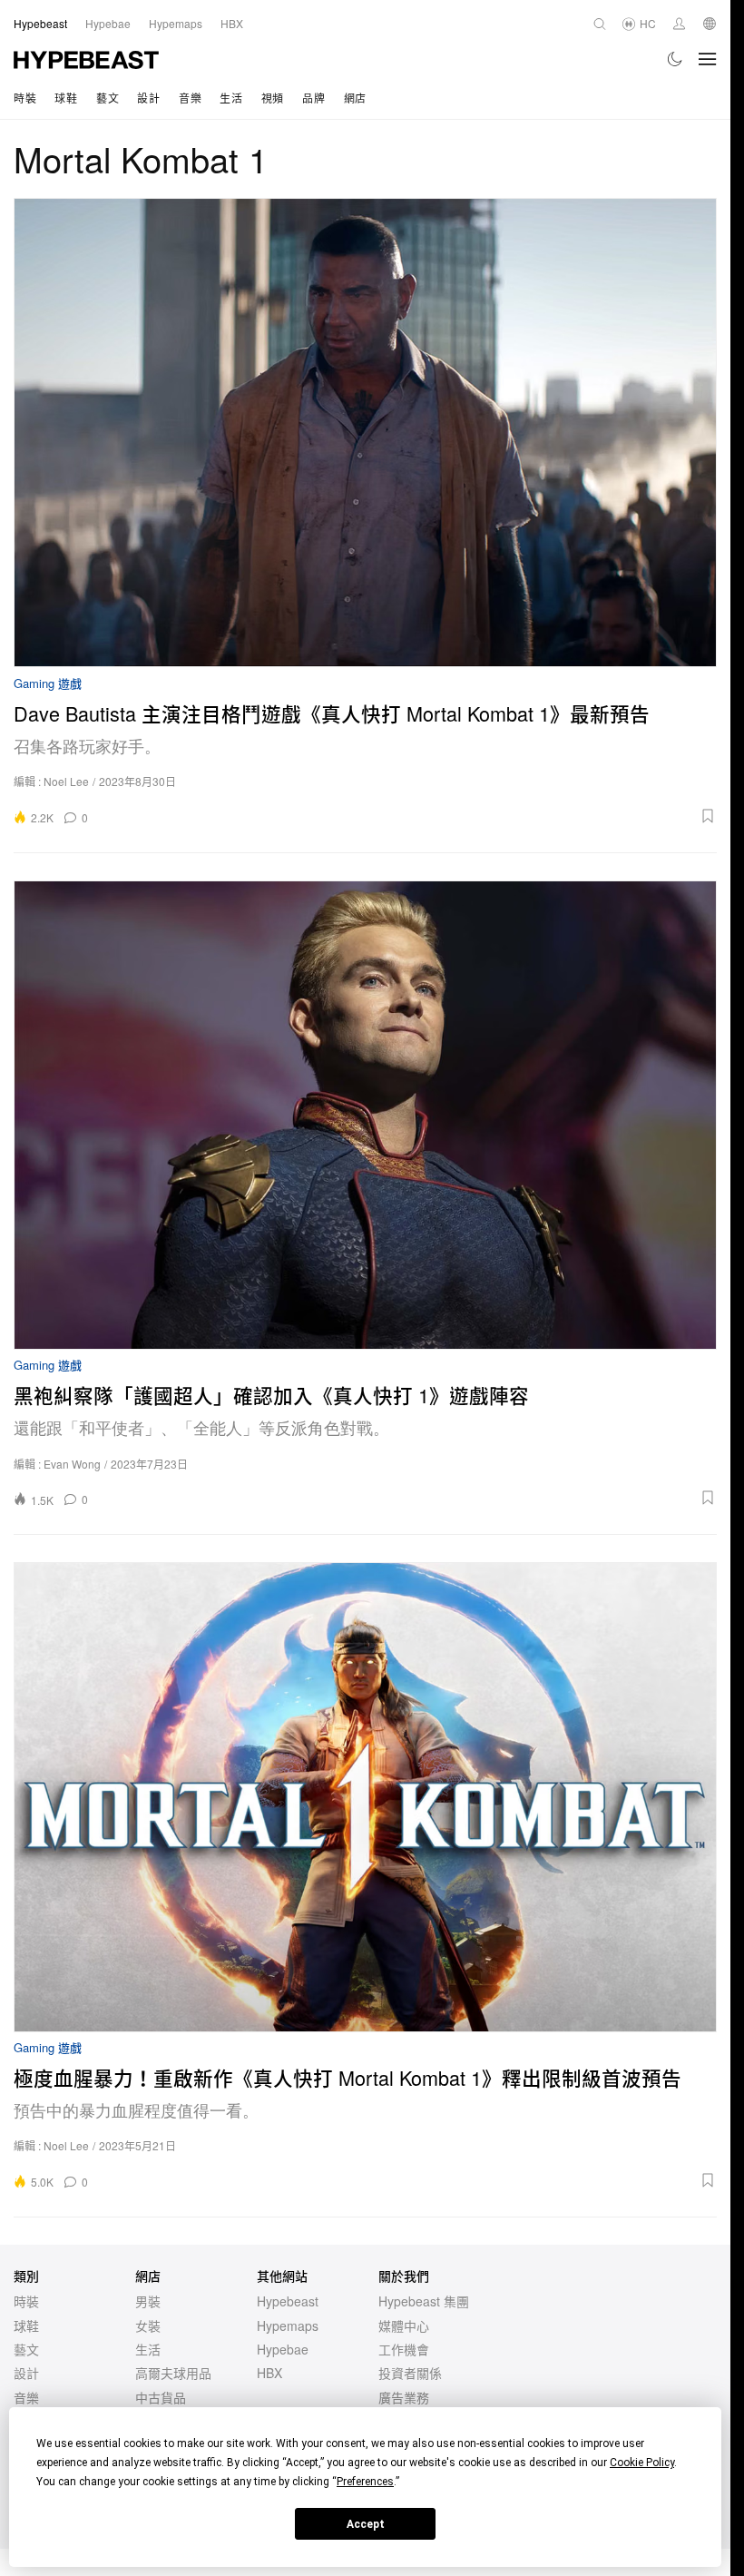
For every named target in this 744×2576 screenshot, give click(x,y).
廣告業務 (404, 2397)
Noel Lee (66, 781)
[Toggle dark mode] (675, 59)
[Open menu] (708, 59)
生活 (231, 98)
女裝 (148, 2325)
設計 (148, 98)
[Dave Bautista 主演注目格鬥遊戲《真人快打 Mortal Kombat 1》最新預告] (365, 433)
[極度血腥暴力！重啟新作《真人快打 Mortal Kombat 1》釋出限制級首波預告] (365, 1797)
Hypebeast (288, 2301)
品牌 (313, 98)
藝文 (108, 98)
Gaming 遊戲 (48, 684)
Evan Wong (72, 1464)
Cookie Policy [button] (642, 2463)
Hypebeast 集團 (424, 2301)
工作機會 (404, 2349)
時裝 (25, 98)
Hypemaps (288, 2325)
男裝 (148, 2301)
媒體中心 (404, 2325)
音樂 (190, 98)
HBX (269, 2373)
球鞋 (66, 98)
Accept (366, 2524)
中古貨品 (161, 2397)
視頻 (273, 98)
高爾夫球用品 (173, 2373)
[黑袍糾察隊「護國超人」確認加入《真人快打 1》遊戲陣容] (365, 1115)
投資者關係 (410, 2373)
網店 (355, 98)
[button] (408, 816)
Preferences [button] (365, 2482)
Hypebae (283, 2349)
